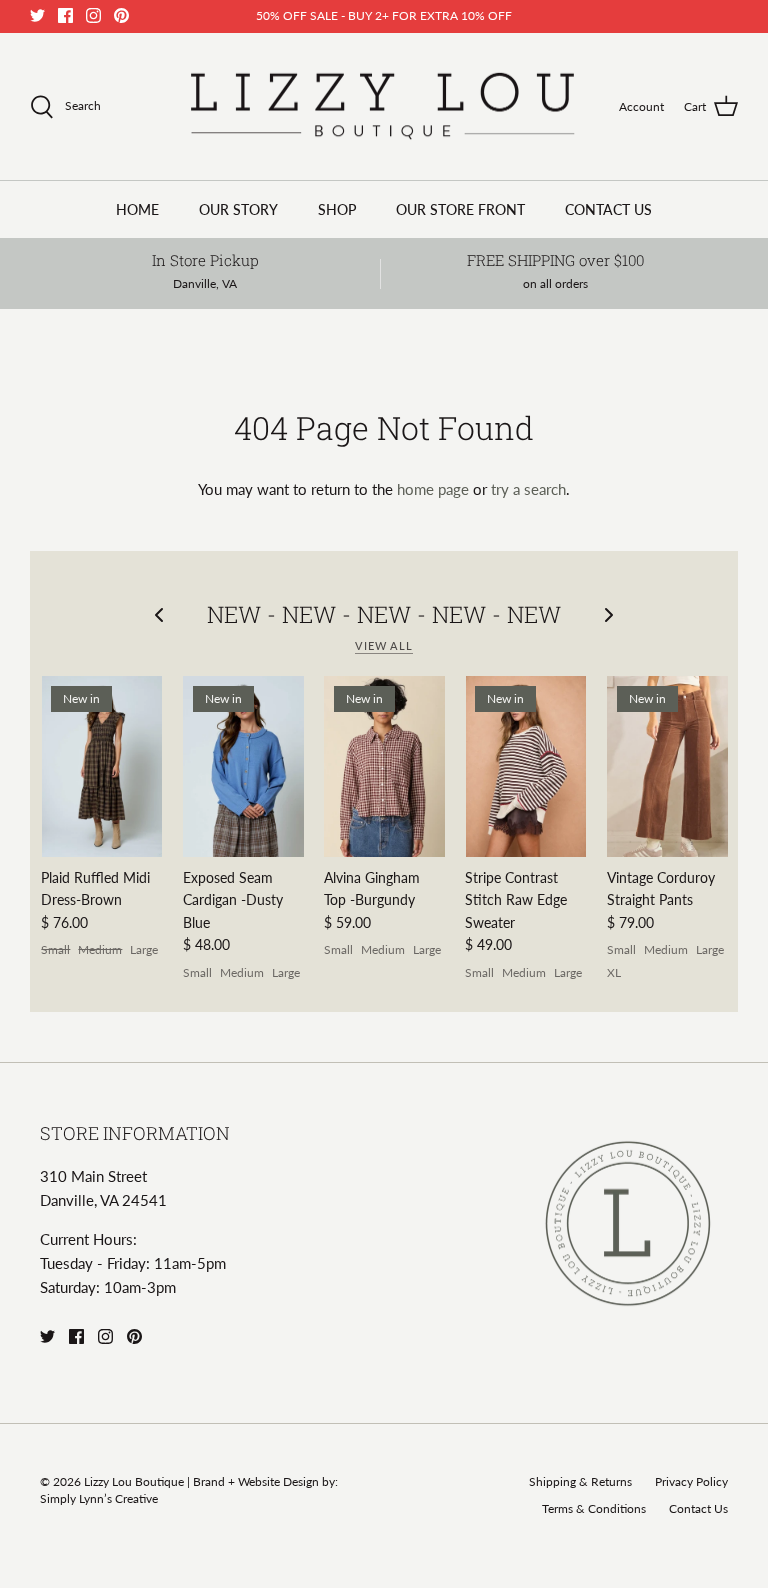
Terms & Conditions (594, 1508)
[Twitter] (37, 15)
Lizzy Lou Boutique (135, 1481)
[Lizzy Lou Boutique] (381, 107)
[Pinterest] (121, 15)
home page (433, 489)
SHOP (337, 209)
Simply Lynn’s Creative (99, 1498)
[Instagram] (93, 15)
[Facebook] (65, 15)
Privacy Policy (691, 1481)
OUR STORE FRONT (460, 209)
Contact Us (698, 1508)
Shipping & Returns (580, 1481)
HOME (137, 209)
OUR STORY (238, 209)
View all (384, 645)
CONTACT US (608, 209)
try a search (528, 489)
